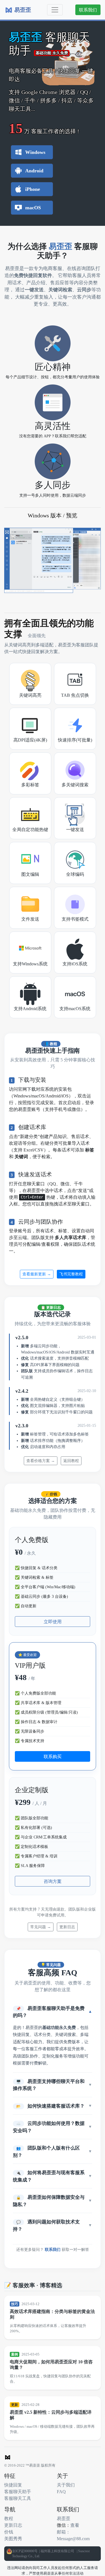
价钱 (9, 2532)
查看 (75, 2525)
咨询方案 (53, 1881)
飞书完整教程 (71, 1274)
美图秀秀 (13, 2539)
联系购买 (53, 1756)
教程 (9, 2518)
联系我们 (88, 10)
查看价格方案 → (41, 1461)
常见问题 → (41, 1927)
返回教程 (71, 1461)
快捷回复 (13, 2485)
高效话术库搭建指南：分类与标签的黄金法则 (52, 2314)
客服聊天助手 (18, 2491)
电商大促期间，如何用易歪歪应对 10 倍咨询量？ (51, 2364)
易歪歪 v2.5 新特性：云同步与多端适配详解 (51, 2415)
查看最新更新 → (37, 1274)
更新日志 (67, 1927)
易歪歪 (64, 2518)
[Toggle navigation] (55, 10)
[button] (53, 2012)
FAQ (61, 2491)
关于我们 (66, 2485)
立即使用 (53, 1622)
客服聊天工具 (18, 2498)
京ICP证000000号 (25, 2551)
